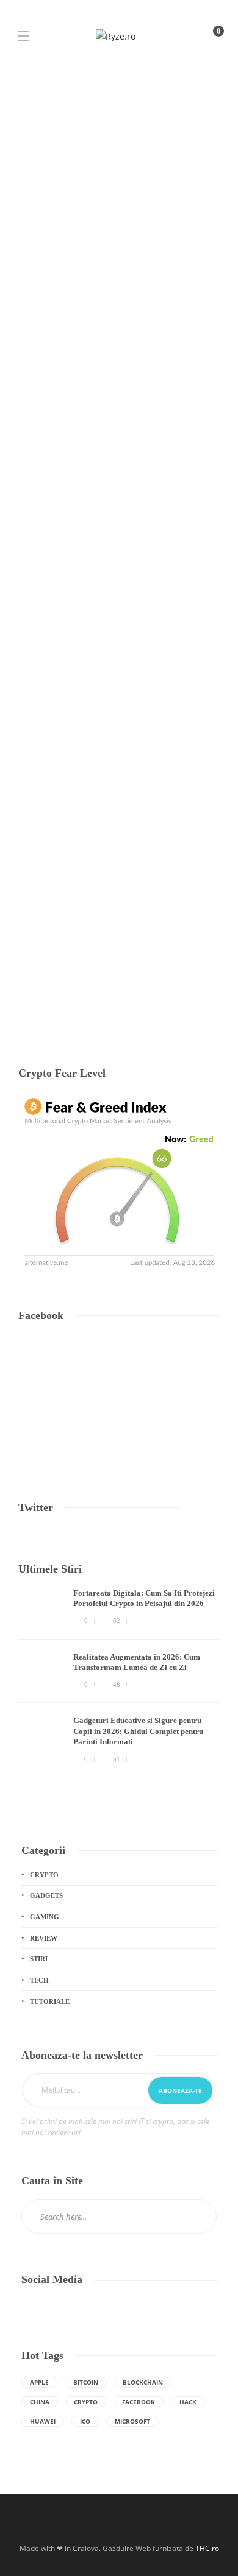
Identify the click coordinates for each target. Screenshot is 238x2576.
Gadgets (46, 1895)
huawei (43, 2421)
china (40, 2402)
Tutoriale (74, 837)
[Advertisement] (119, 198)
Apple (39, 2382)
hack (188, 2402)
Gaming (45, 1917)
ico (85, 2421)
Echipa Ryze (36, 656)
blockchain (143, 2382)
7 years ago (74, 656)
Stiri (39, 1959)
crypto (86, 2402)
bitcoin (86, 2382)
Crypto (44, 1875)
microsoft (132, 2421)
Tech (30, 478)
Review (44, 1938)
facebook (139, 2402)
